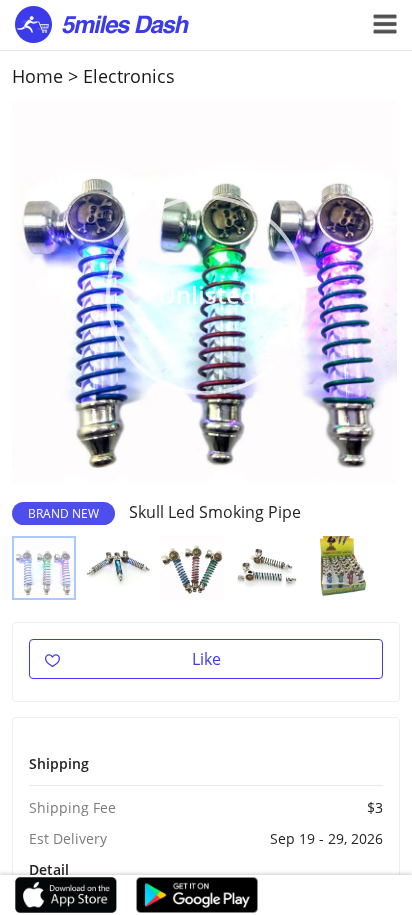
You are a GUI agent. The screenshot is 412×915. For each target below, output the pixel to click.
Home (37, 76)
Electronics (129, 76)
